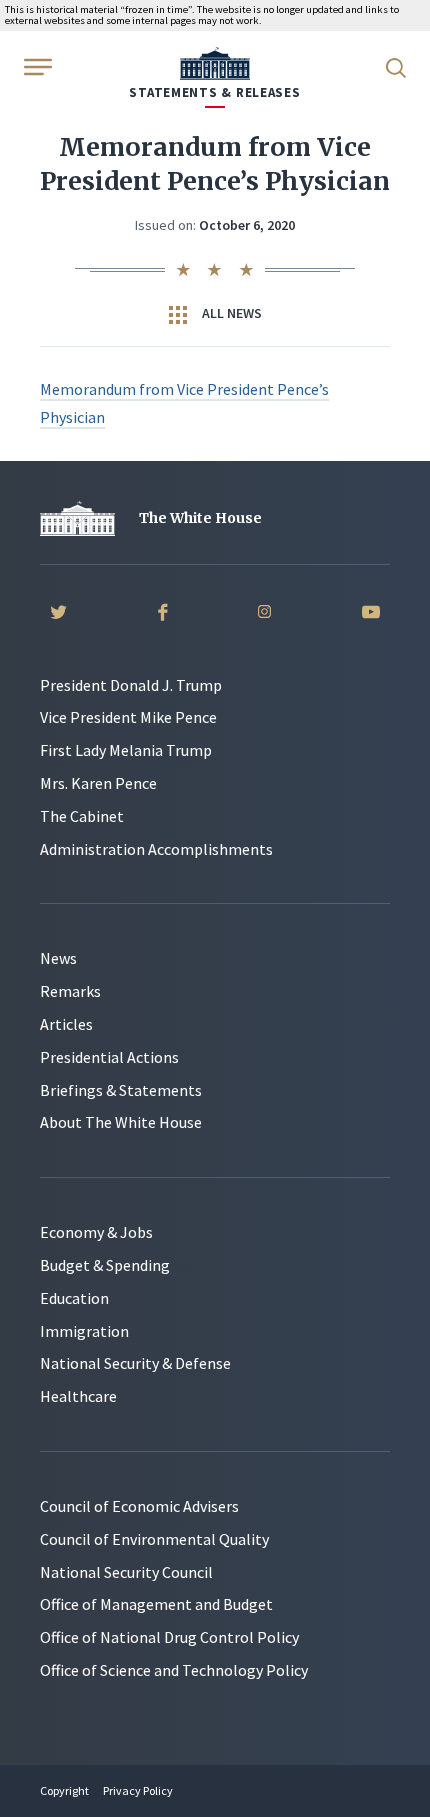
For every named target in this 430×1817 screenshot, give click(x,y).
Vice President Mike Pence (128, 717)
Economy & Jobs (96, 1232)
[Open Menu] (36, 66)
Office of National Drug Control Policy (169, 1637)
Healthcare (78, 1396)
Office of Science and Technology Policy (174, 1670)
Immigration (84, 1331)
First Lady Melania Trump (126, 750)
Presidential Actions (109, 1057)
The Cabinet (82, 816)
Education (74, 1298)
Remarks (70, 991)
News (58, 958)
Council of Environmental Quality (154, 1539)
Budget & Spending (105, 1265)
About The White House (121, 1122)
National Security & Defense (135, 1363)
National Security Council (126, 1572)
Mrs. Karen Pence (98, 783)
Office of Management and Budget (156, 1604)
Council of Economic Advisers (139, 1506)
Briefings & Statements (121, 1090)
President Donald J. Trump (131, 685)
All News (230, 313)
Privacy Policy (138, 1790)
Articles (66, 1024)
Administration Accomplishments (156, 849)
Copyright (64, 1790)
